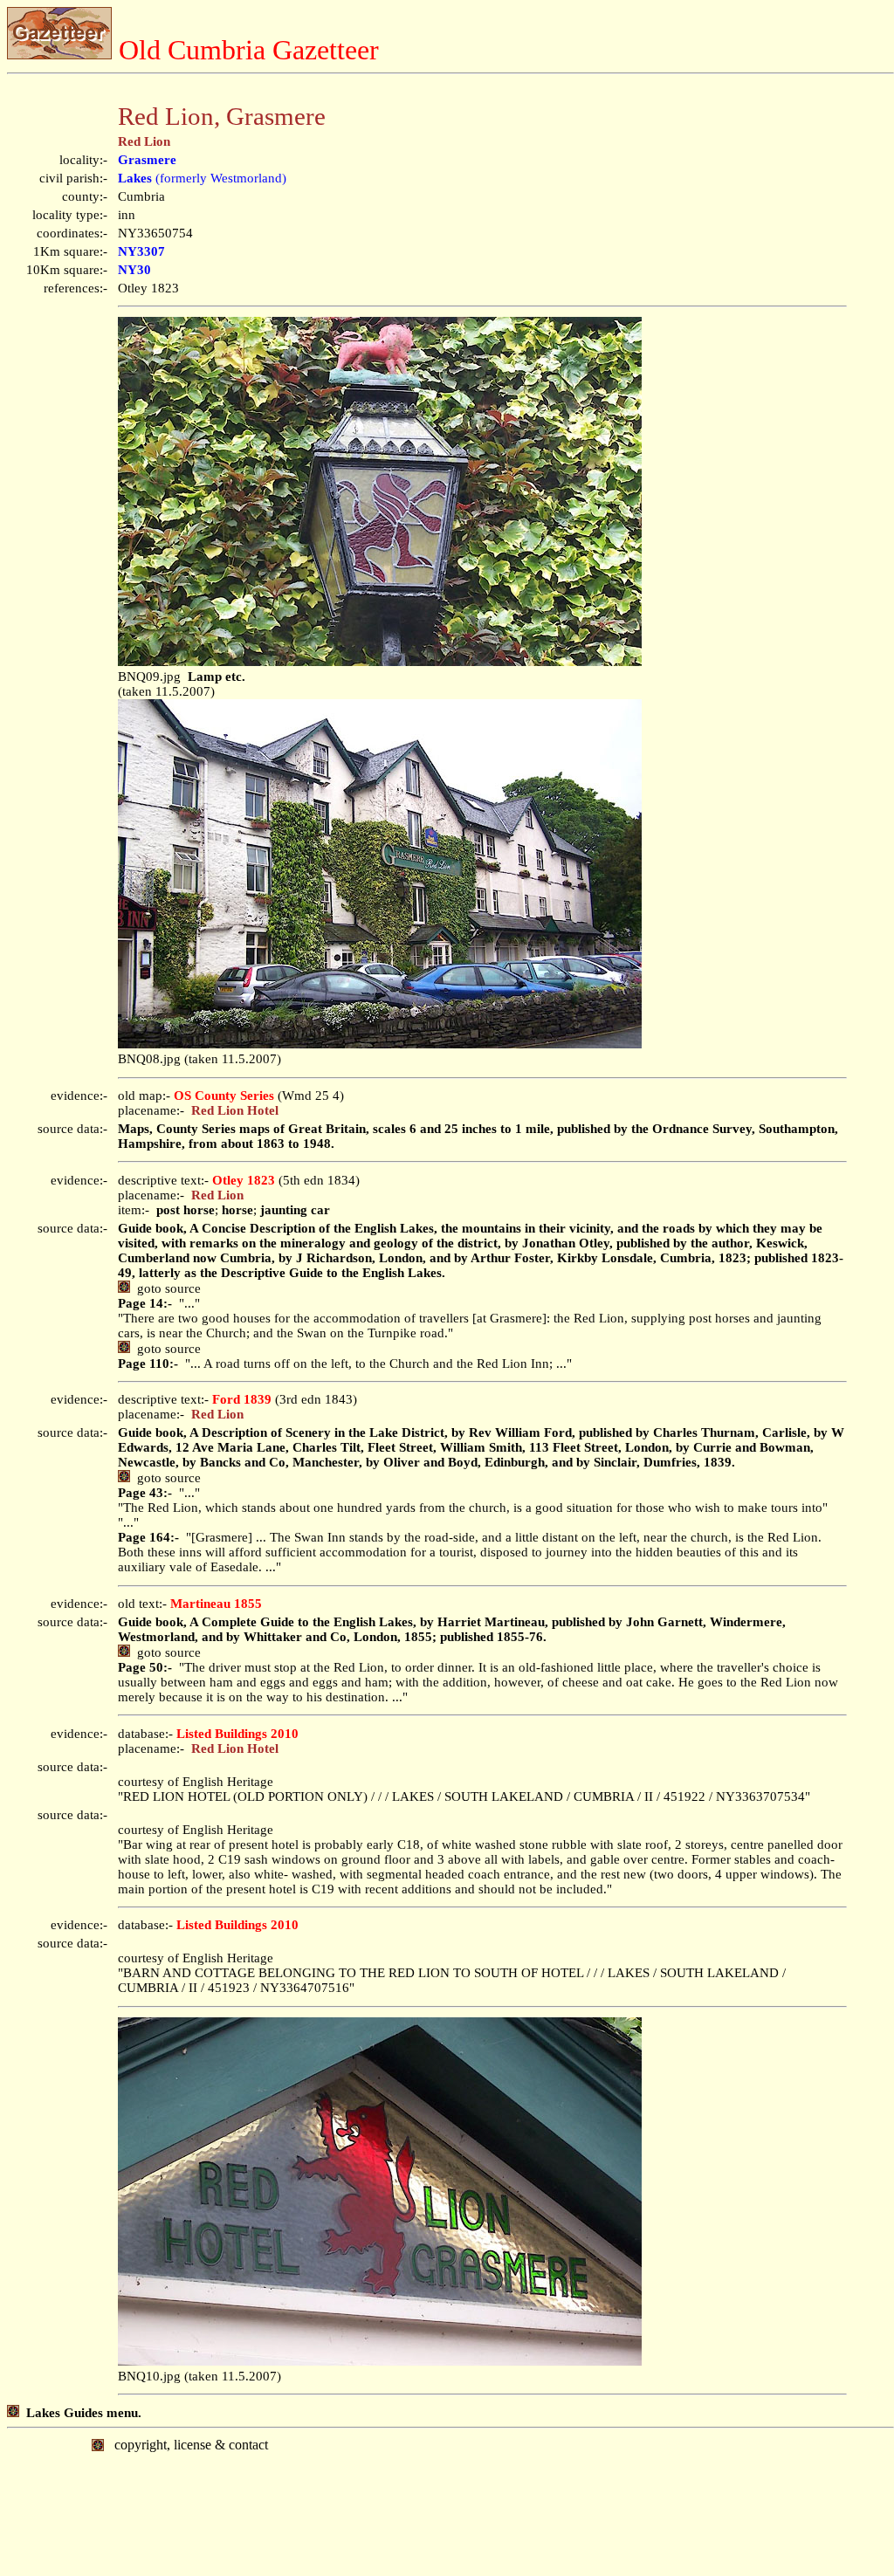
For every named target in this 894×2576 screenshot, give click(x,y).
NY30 (134, 270)
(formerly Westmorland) (202, 178)
